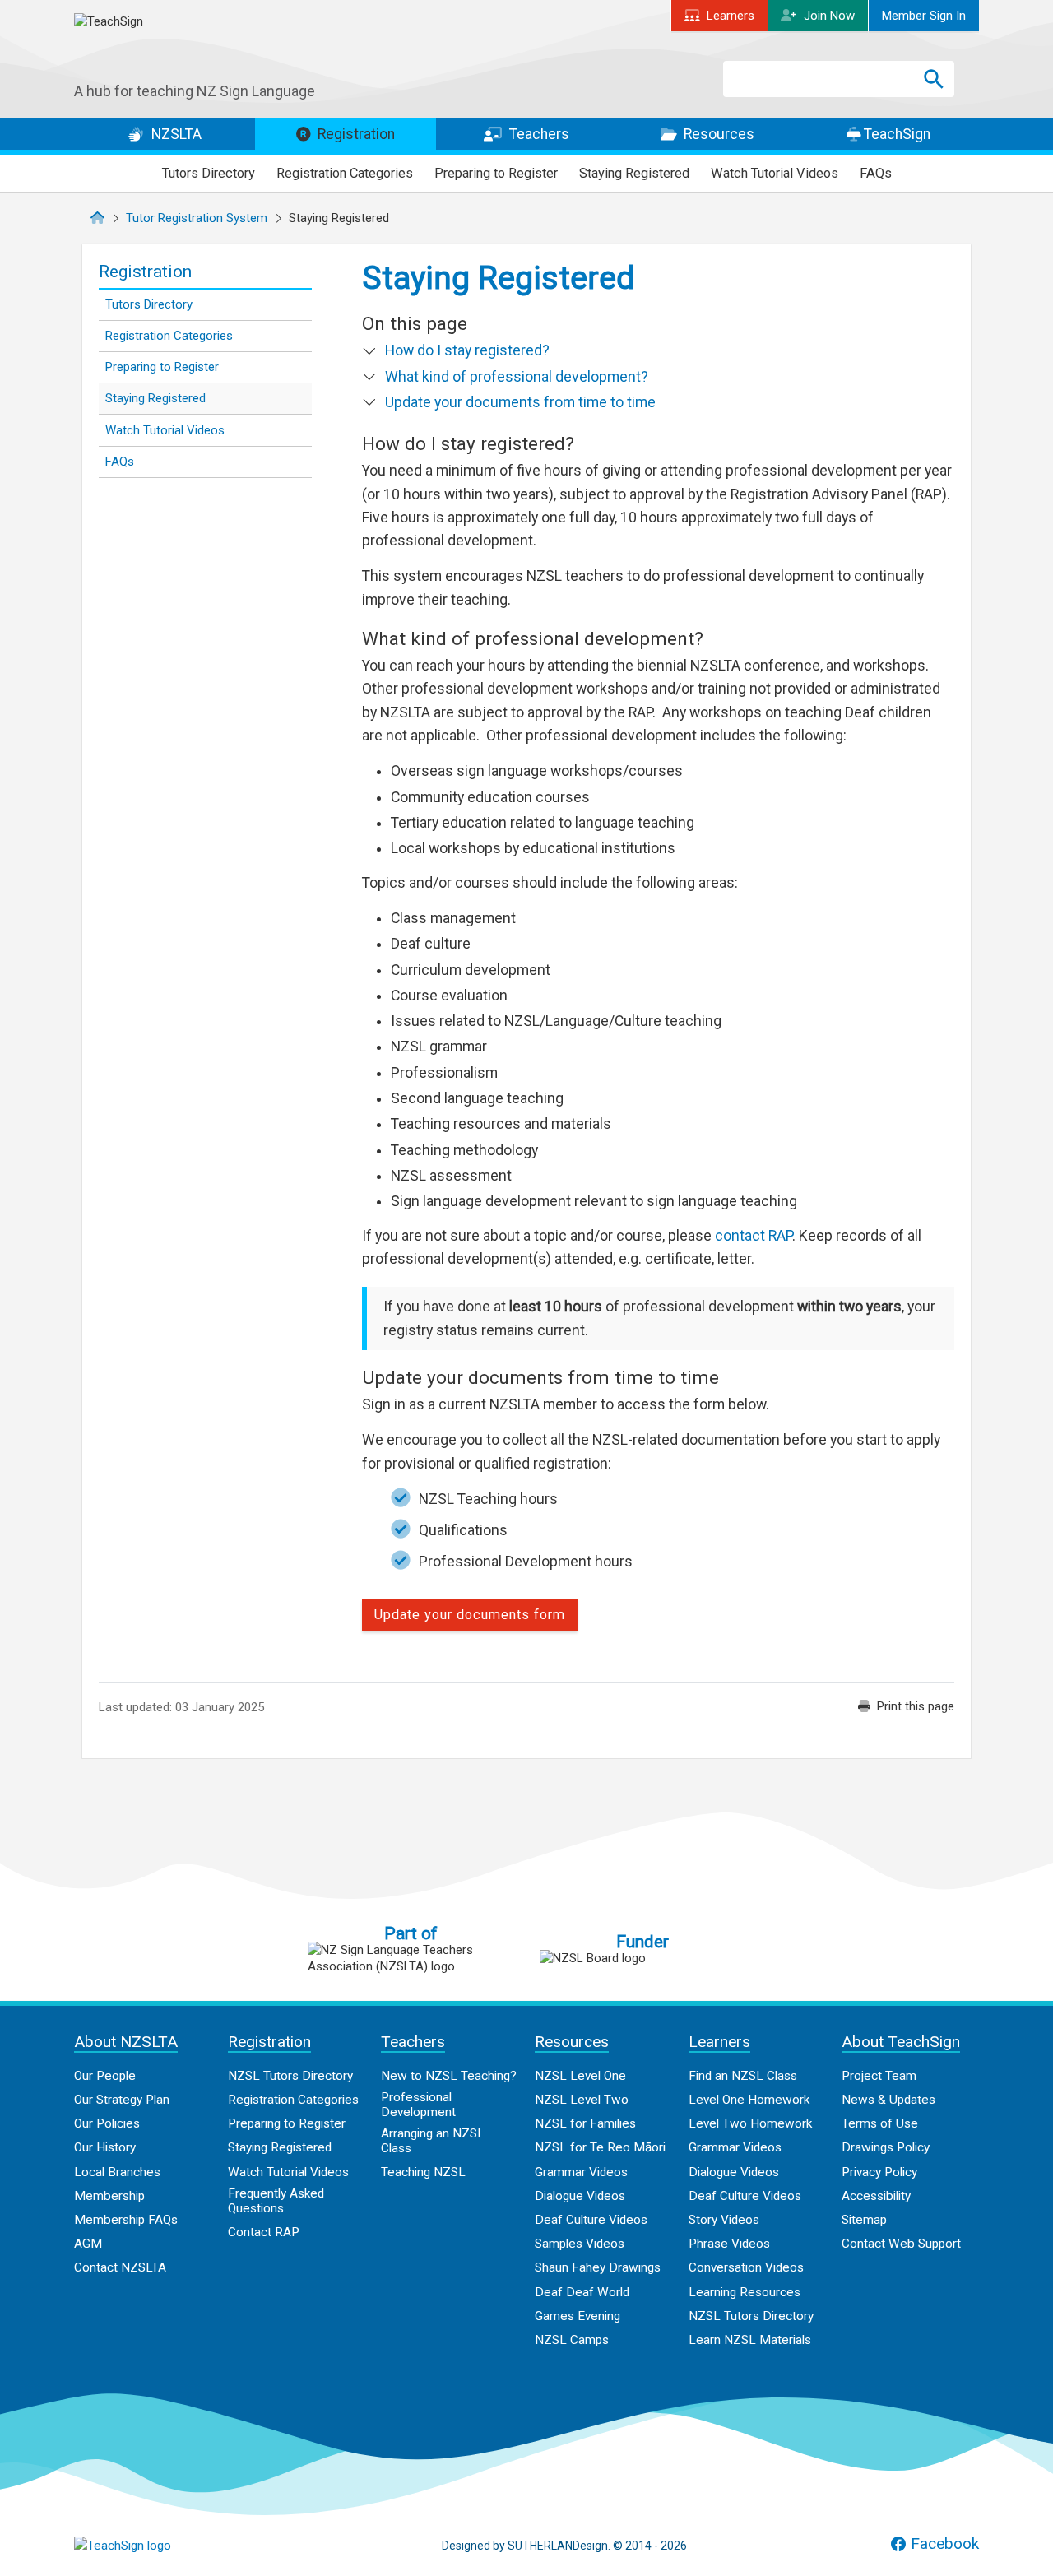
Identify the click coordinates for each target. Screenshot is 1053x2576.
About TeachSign (901, 2042)
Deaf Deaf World (582, 2292)
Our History (105, 2147)
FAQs (876, 173)
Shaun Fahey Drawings (598, 2267)
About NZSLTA (126, 2042)
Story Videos (724, 2220)
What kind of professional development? (517, 377)
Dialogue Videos (580, 2196)
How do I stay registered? (467, 350)
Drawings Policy (886, 2147)
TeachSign (895, 134)
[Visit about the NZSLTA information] (411, 1958)
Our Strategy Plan (122, 2100)
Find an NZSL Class (743, 2076)
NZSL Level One (580, 2076)
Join (829, 16)
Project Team (879, 2076)
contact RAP (754, 1236)
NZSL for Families (585, 2123)
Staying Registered (634, 173)
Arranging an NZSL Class (433, 2141)
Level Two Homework (750, 2123)
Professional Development (418, 2105)
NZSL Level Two (582, 2100)
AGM (88, 2244)
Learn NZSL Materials (750, 2340)
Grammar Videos (581, 2172)
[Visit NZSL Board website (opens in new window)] (642, 1958)
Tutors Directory (209, 173)
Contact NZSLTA (120, 2267)
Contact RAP (264, 2232)
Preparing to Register (496, 173)
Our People (105, 2076)
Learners (731, 16)
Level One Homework (749, 2100)
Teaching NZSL (423, 2172)
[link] (906, 1706)
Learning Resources (745, 2292)
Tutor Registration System (197, 218)
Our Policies (107, 2123)
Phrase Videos (729, 2244)
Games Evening (578, 2316)
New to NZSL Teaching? (449, 2076)
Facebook (945, 2544)
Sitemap (864, 2220)
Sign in (924, 16)
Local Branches (117, 2172)
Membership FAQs (126, 2220)
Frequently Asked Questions (276, 2201)
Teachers (538, 134)
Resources (717, 134)
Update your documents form (470, 1615)
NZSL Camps (572, 2340)
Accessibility (876, 2196)
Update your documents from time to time (520, 402)
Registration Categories (345, 173)
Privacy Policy (879, 2172)
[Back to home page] (156, 2546)
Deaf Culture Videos (591, 2220)
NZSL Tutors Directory (290, 2076)
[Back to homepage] (197, 48)
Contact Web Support (901, 2244)
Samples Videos (580, 2244)
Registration (355, 134)
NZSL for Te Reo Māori (600, 2147)
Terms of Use (880, 2123)
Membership (109, 2196)
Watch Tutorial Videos (775, 173)
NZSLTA (175, 134)
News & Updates (888, 2100)
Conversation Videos (746, 2267)
